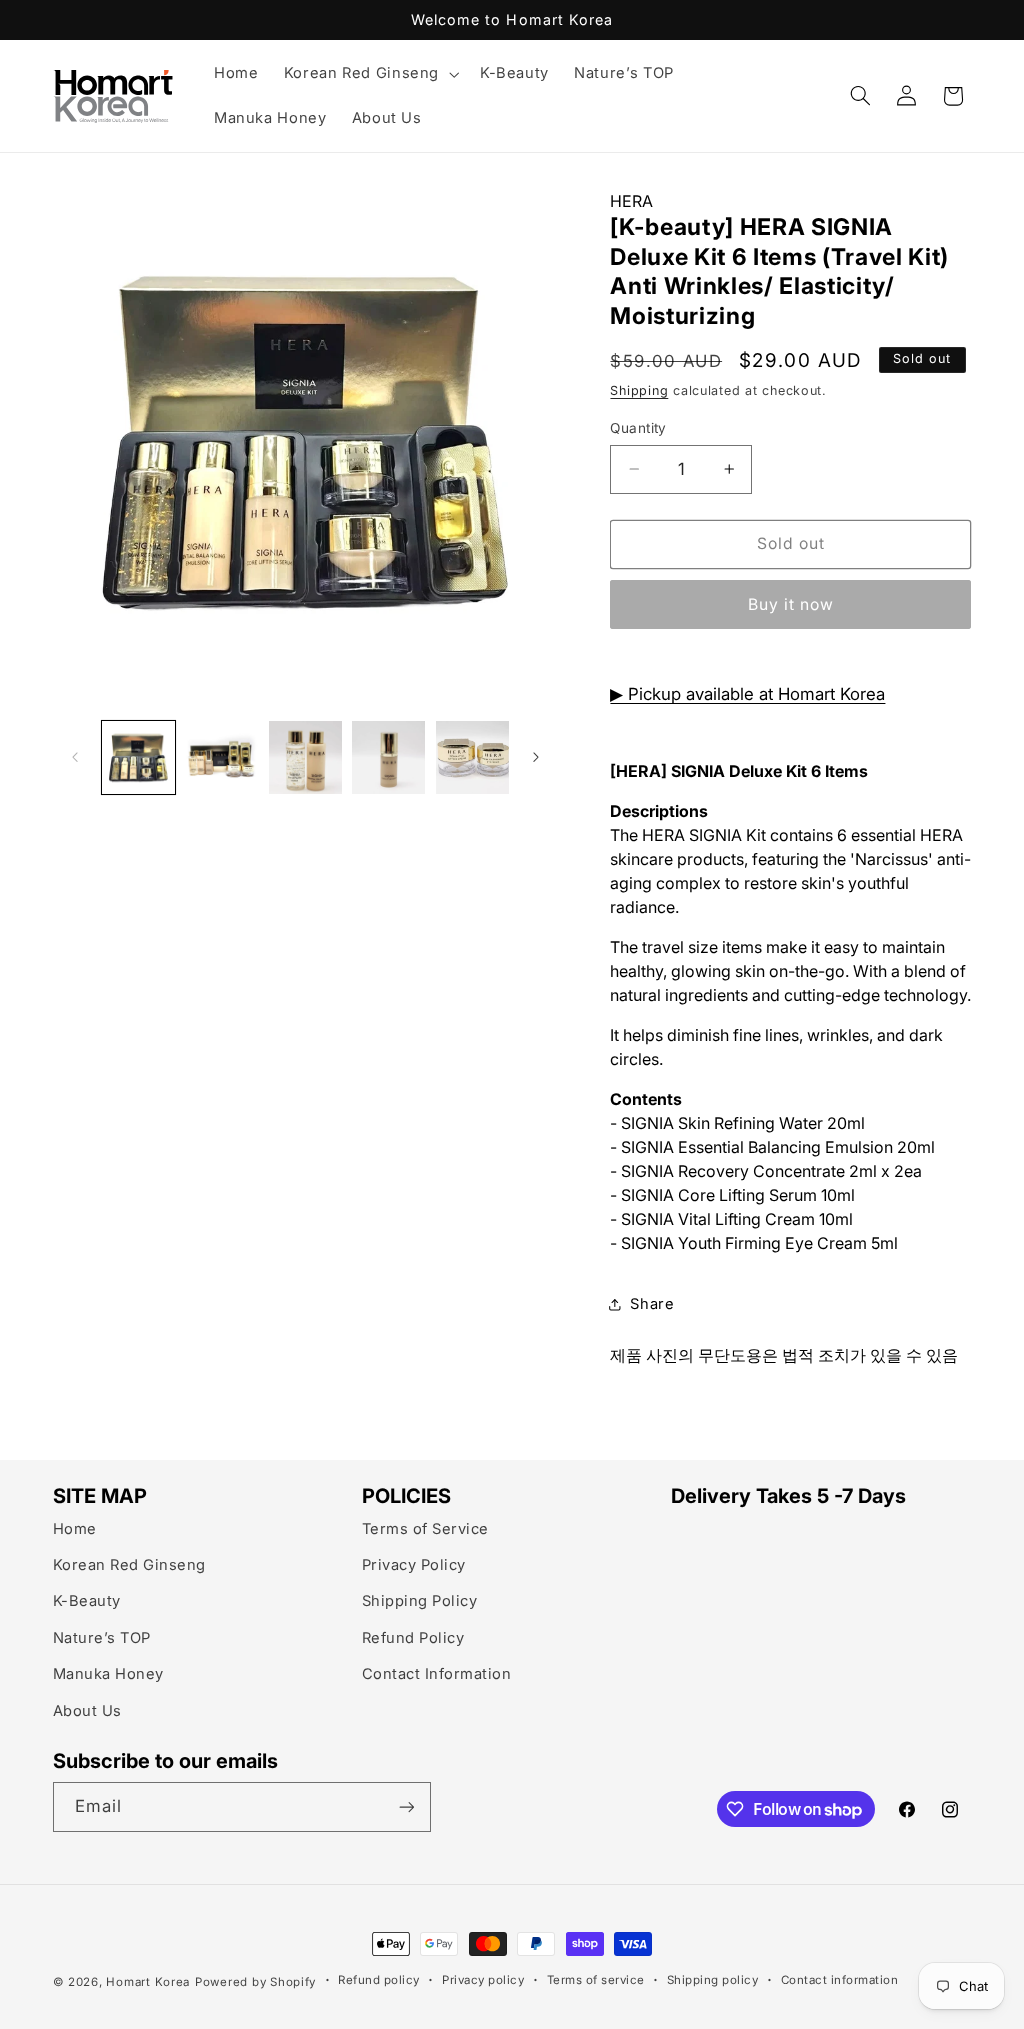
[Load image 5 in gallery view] (472, 757)
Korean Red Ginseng (129, 1565)
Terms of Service (425, 1529)
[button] (369, 74)
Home (75, 1529)
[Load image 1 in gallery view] (138, 757)
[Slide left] (75, 757)
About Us (87, 1711)
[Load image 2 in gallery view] (221, 757)
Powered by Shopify (255, 1982)
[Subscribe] (406, 1806)
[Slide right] (536, 757)
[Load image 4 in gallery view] (388, 757)
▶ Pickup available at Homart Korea (747, 694)
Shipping (639, 390)
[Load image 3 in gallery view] (305, 757)
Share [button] (652, 1304)
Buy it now (791, 604)
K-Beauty (87, 1601)
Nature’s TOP (102, 1638)
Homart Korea (148, 1982)
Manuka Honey (108, 1674)
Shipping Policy (420, 1601)
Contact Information (437, 1674)
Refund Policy (413, 1638)
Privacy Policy (414, 1565)
